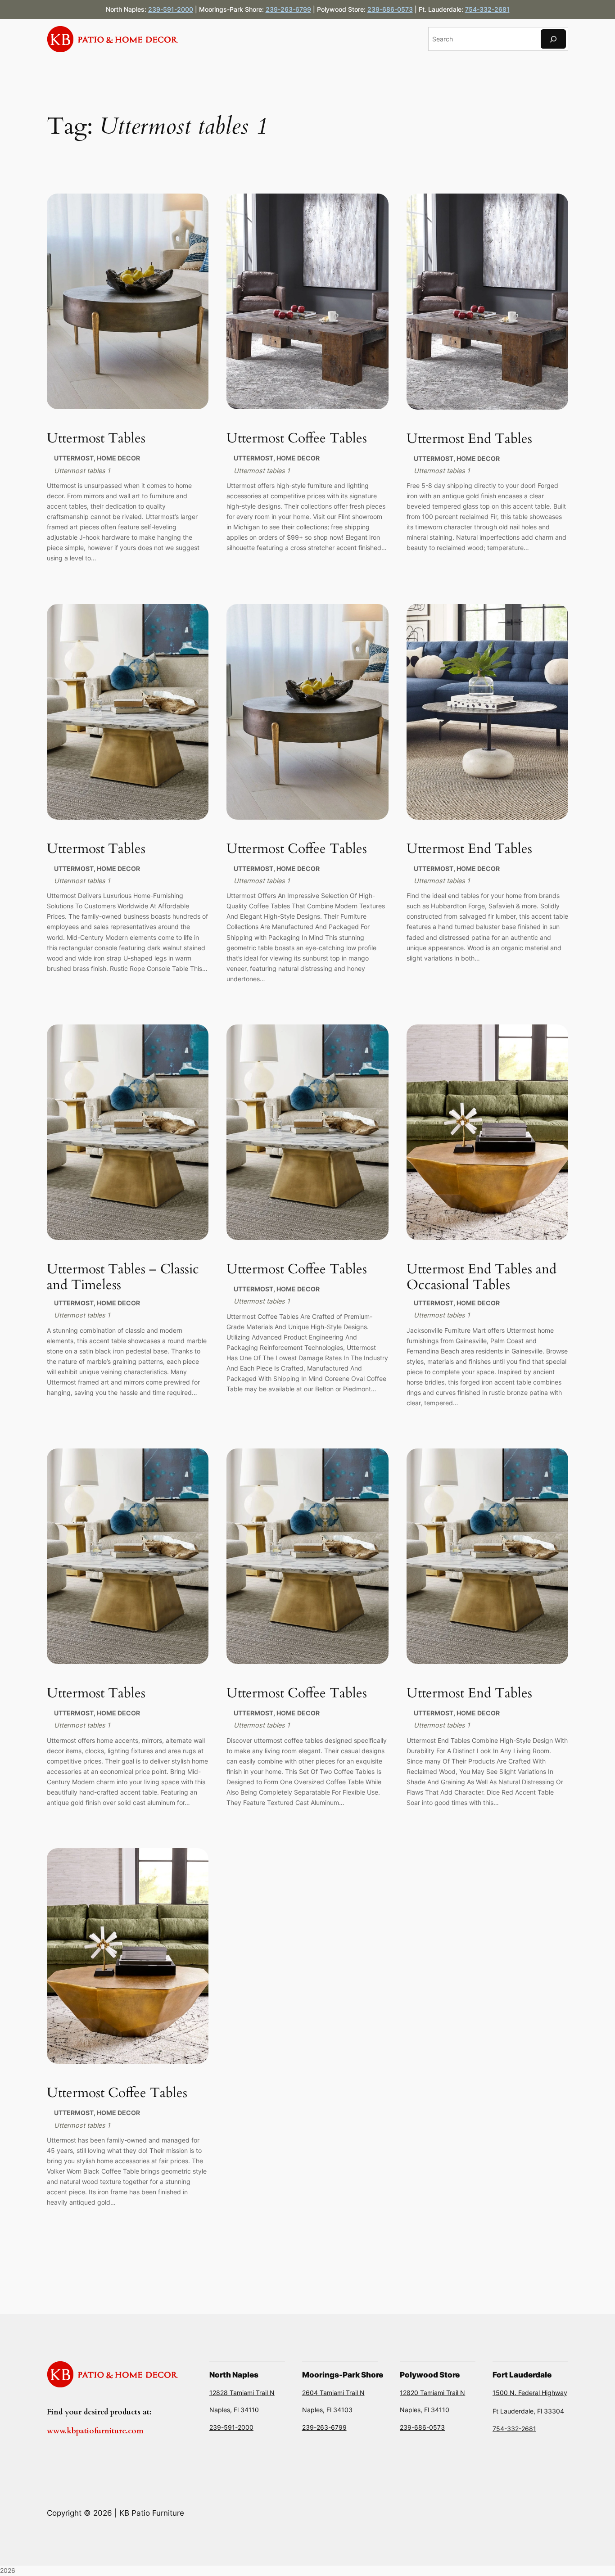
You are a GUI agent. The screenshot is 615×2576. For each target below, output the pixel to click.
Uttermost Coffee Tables (297, 439)
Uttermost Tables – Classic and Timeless (123, 1278)
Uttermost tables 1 (82, 471)
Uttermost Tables (96, 439)
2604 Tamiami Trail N (333, 2393)
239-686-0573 (390, 9)
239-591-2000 (171, 9)
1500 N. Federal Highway (530, 2393)
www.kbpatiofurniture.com (95, 2431)
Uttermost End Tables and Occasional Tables (482, 1278)
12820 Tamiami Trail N (432, 2393)
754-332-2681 (487, 9)
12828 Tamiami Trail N (242, 2393)
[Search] (553, 39)
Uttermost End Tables (469, 439)
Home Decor (118, 458)
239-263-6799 (288, 9)
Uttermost (74, 458)
